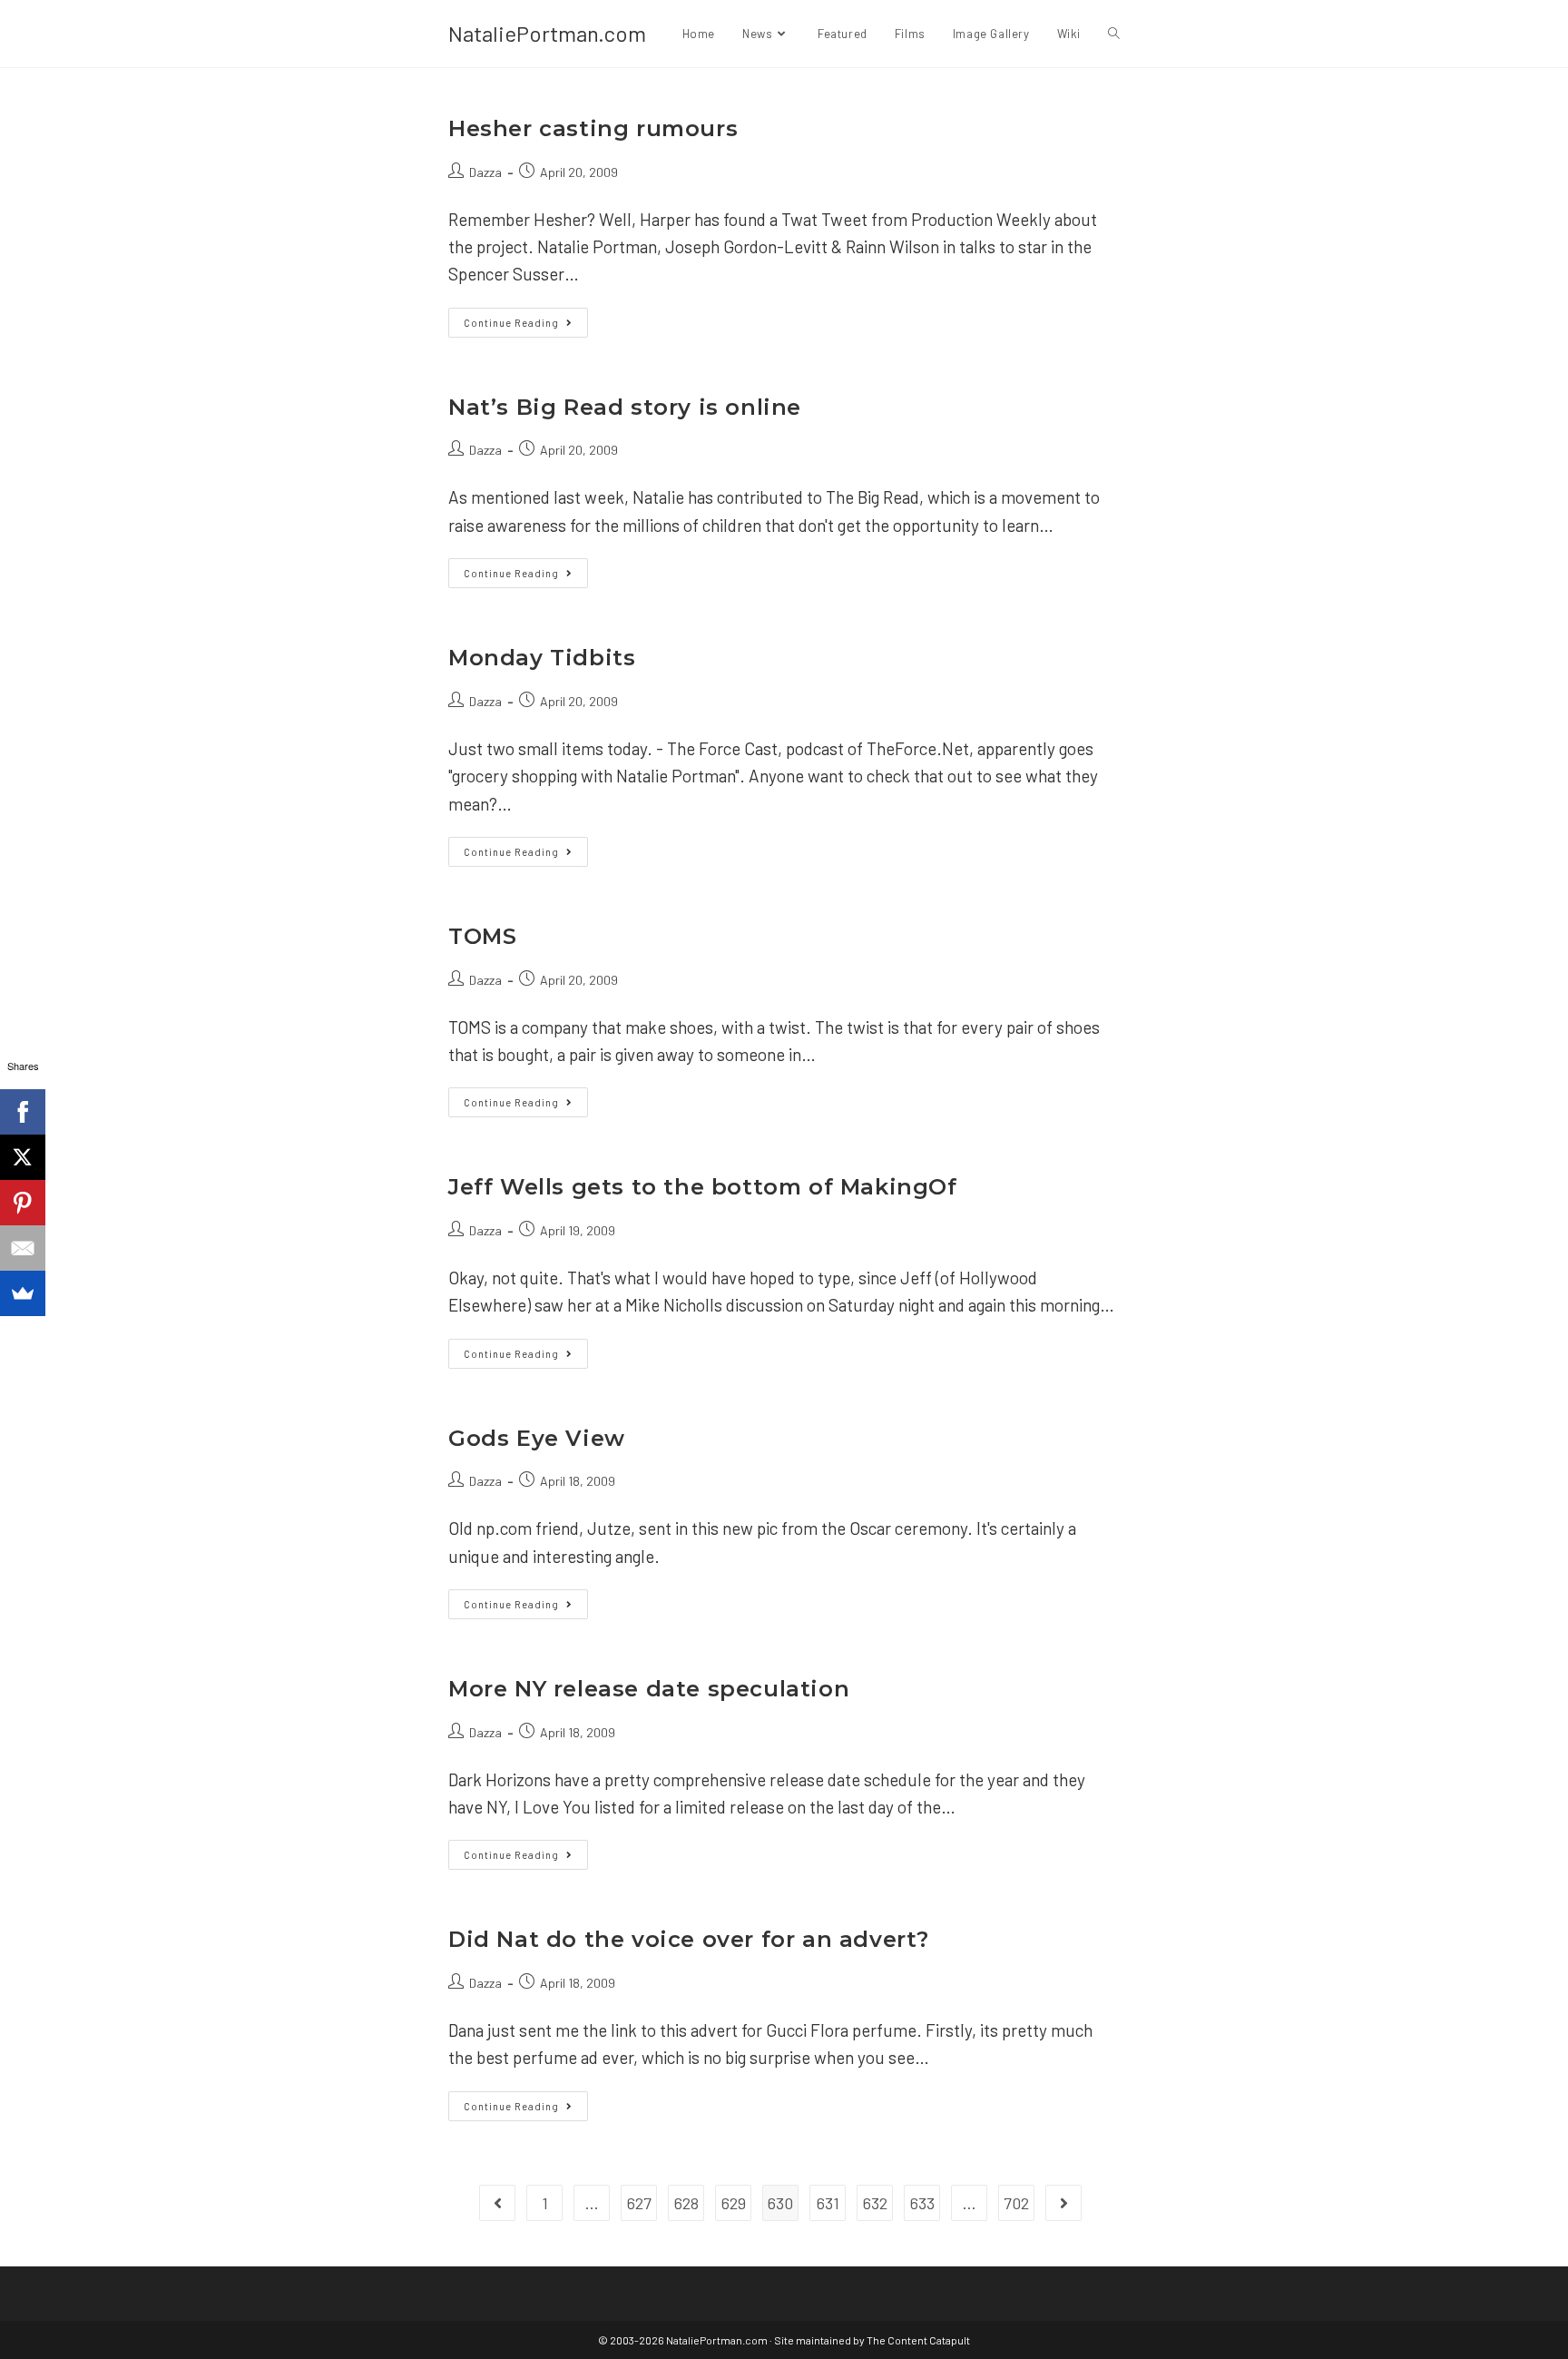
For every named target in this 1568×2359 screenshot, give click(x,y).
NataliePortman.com (547, 33)
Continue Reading (526, 326)
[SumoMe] (23, 1293)
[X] (23, 1157)
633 (922, 2203)
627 (639, 2203)
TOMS (482, 936)
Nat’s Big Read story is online (625, 407)
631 (828, 2203)
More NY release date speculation (649, 1689)
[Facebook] (23, 1112)
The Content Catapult (918, 2340)
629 (734, 2203)
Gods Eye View (537, 1438)
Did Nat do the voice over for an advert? (689, 1939)
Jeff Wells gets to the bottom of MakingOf (703, 1187)
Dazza (485, 172)
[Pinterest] (23, 1203)
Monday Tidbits (542, 658)
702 (1016, 2203)
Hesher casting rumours (593, 128)
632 (875, 2203)
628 (686, 2203)
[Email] (23, 1248)
